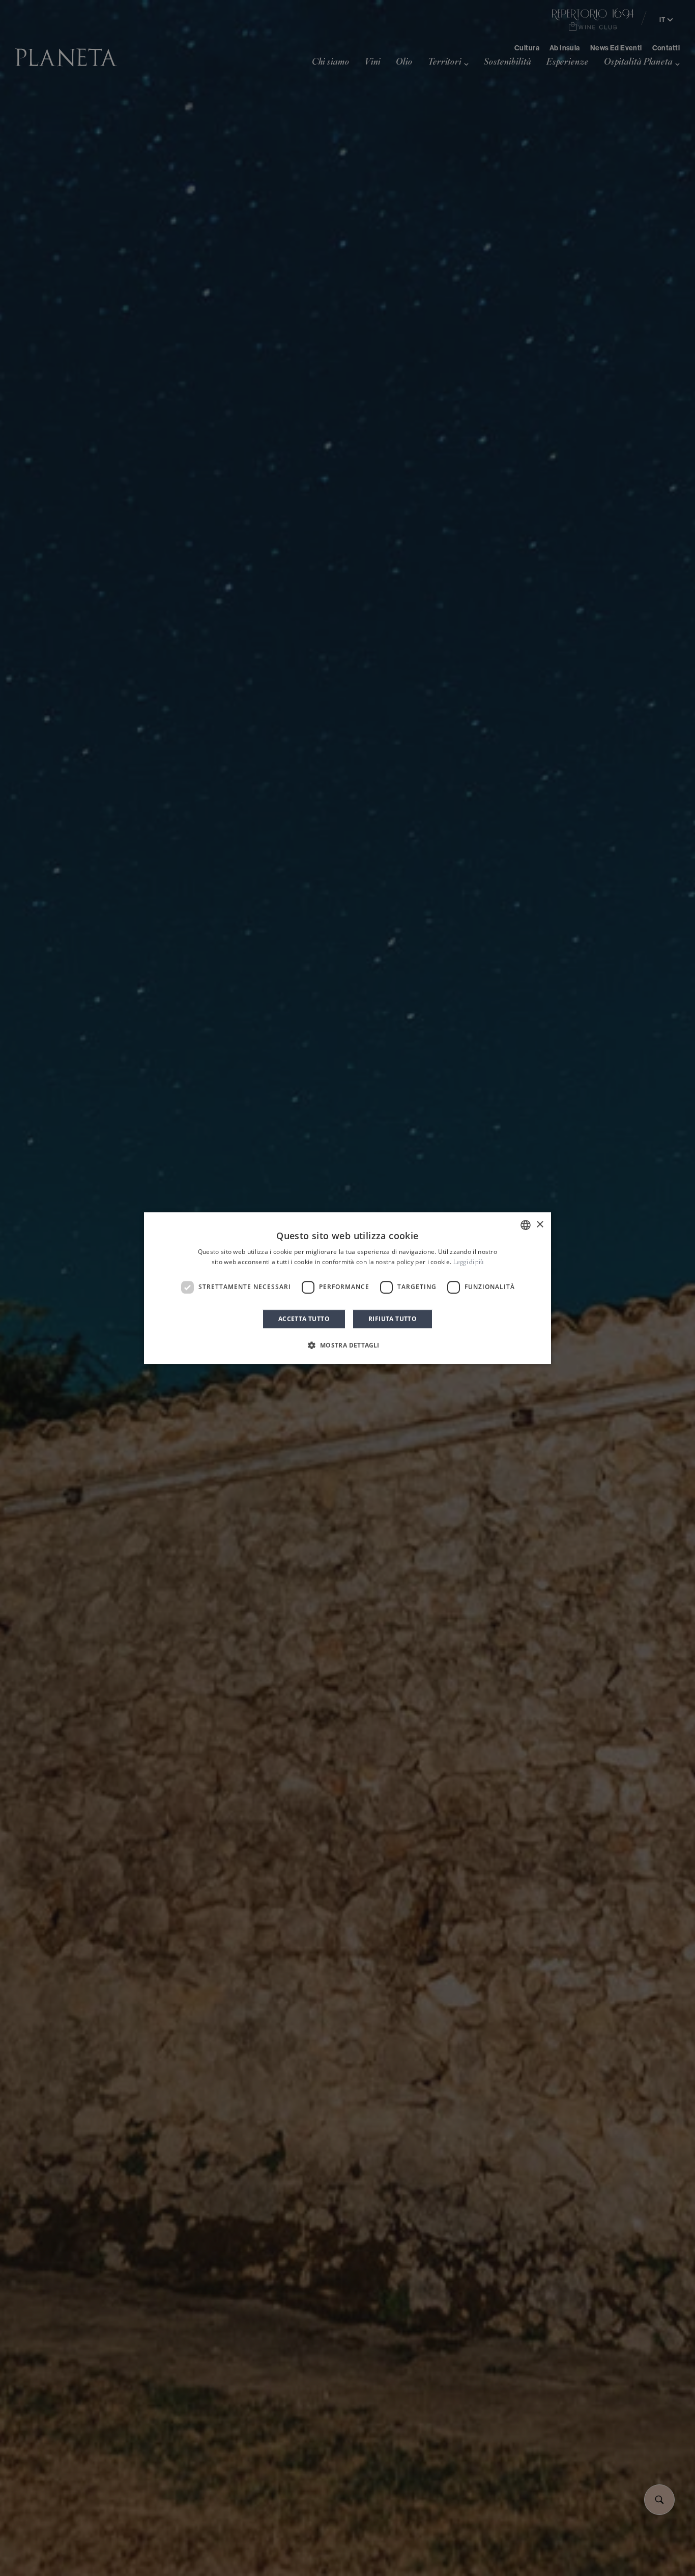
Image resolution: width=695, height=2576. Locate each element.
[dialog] (347, 1288)
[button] (347, 1345)
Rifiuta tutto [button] (393, 1319)
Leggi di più (469, 1263)
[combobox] (526, 1225)
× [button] (540, 1225)
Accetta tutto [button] (304, 1319)
